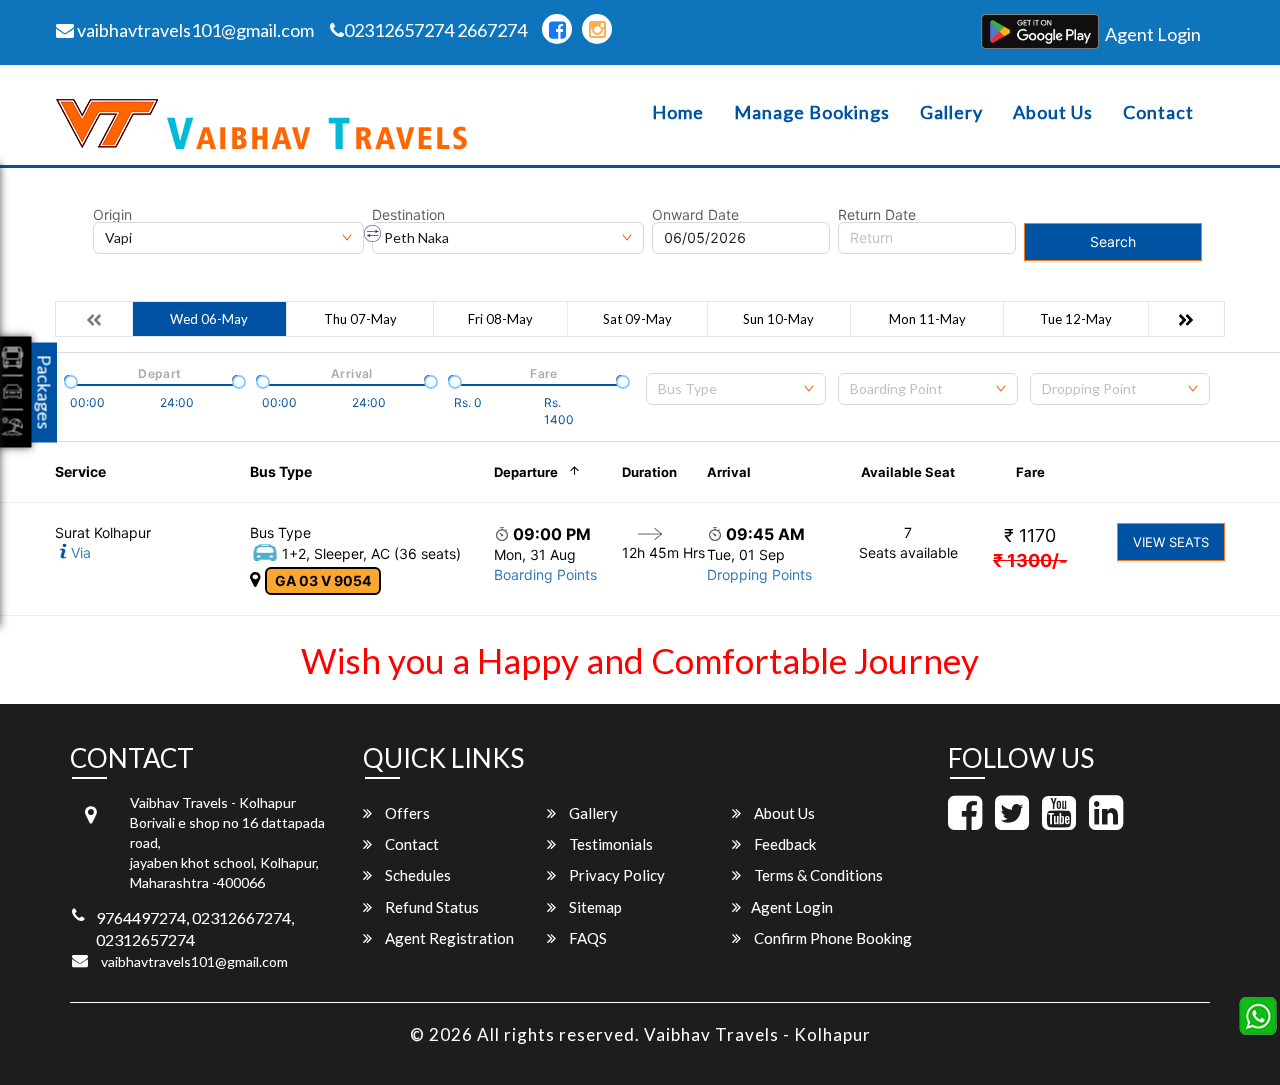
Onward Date (695, 215)
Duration (649, 472)
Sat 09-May (637, 319)
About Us (1053, 112)
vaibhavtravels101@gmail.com (194, 30)
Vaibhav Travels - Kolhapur (757, 1034)
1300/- (1030, 560)
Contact (1158, 112)
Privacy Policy (615, 875)
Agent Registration (448, 938)
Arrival (729, 472)
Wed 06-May (209, 319)
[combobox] (736, 389)
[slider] (69, 380)
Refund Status (430, 907)
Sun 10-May (778, 319)
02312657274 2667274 (435, 30)
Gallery (951, 112)
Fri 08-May (500, 319)
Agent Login (1153, 34)
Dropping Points (759, 574)
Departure (526, 472)
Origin (112, 215)
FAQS (586, 938)
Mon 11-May (927, 319)
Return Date (877, 215)
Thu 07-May (360, 319)
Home (678, 112)
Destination (408, 215)
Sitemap (594, 907)
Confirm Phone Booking (831, 938)
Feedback (783, 844)
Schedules (416, 875)
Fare (1030, 472)
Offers (406, 813)
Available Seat (908, 472)
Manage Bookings (812, 112)
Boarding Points (545, 574)
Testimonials (609, 844)
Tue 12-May (1076, 319)
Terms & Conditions (817, 875)
